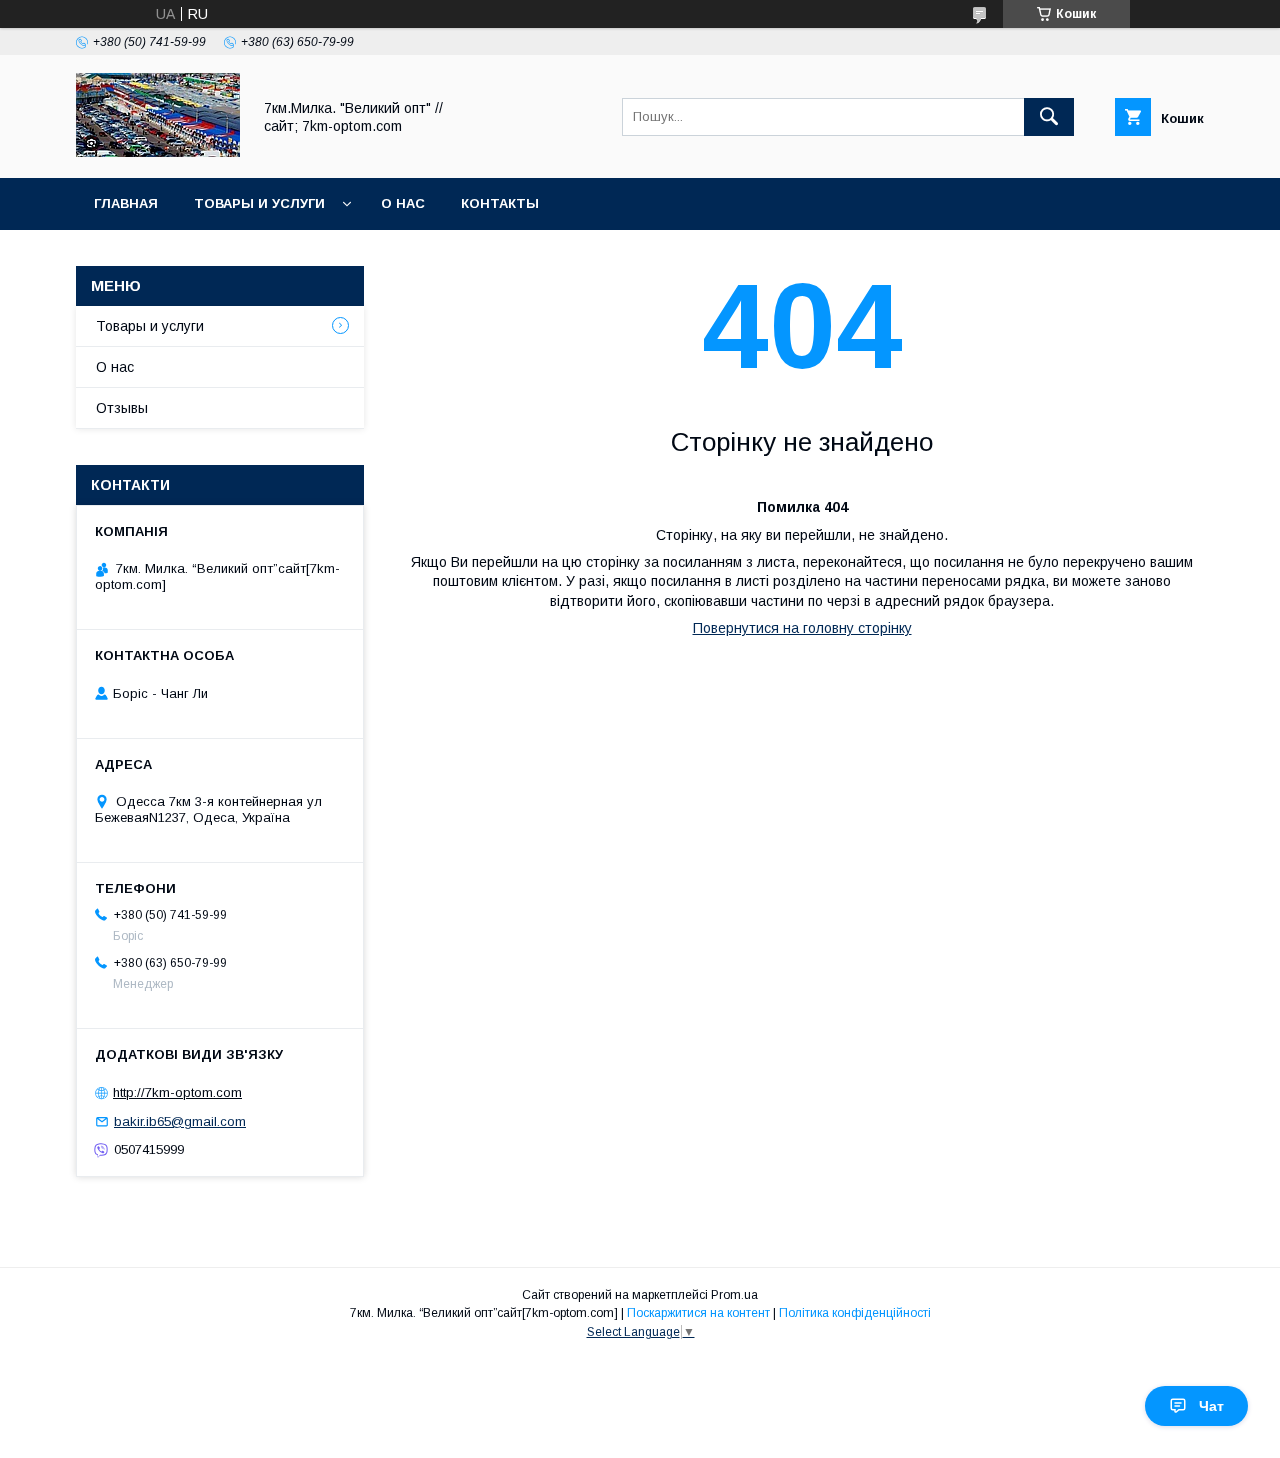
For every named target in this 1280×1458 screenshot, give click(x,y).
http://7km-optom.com (177, 1092)
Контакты (500, 203)
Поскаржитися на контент (698, 1313)
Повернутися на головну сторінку (802, 628)
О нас (403, 203)
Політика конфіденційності (855, 1313)
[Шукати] (1049, 117)
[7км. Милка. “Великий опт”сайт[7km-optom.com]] (158, 152)
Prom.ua (734, 1295)
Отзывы (122, 408)
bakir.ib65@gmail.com (180, 1121)
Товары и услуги (259, 203)
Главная (126, 203)
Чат (1211, 1406)
